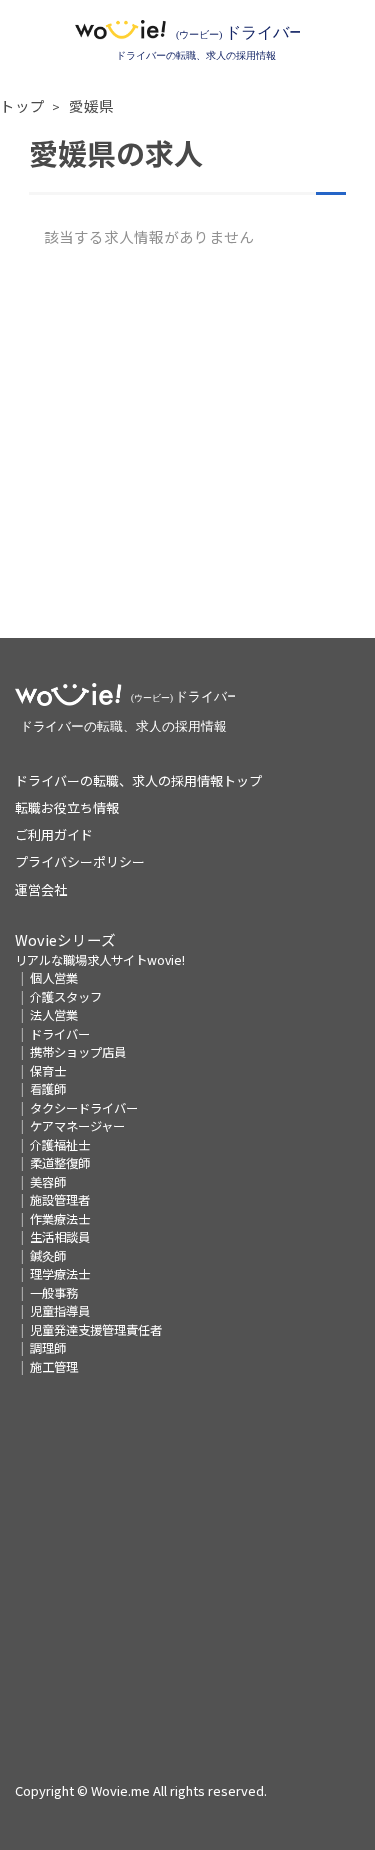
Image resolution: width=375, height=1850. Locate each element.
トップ (22, 105)
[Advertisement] (187, 450)
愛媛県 (91, 105)
